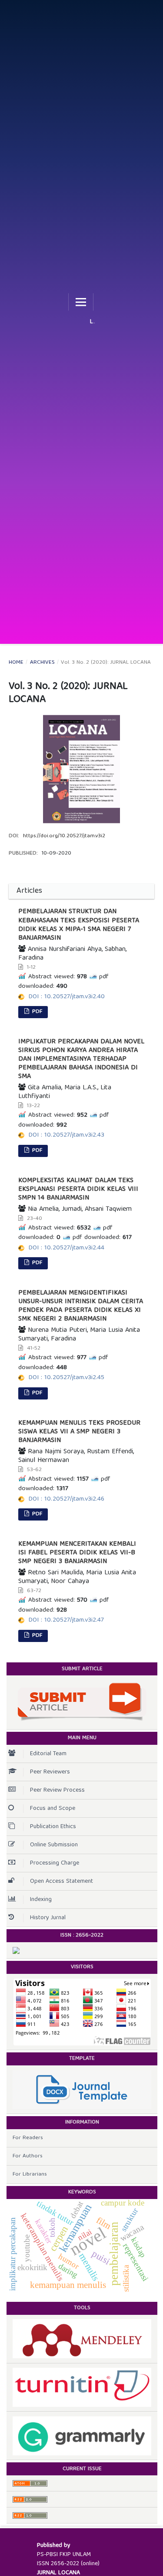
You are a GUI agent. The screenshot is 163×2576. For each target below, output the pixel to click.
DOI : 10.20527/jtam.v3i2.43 (66, 1135)
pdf (36, 1012)
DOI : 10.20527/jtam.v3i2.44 (66, 1248)
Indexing (41, 1900)
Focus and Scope (53, 1809)
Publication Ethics (53, 1827)
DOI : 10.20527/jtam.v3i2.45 (66, 1378)
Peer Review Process (57, 1790)
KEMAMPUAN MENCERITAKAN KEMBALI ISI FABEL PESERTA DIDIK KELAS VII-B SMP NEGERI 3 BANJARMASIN (77, 1553)
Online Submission (54, 1845)
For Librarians (30, 2175)
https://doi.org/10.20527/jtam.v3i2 (64, 836)
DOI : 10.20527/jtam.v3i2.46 (66, 1499)
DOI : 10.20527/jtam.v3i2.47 (66, 1620)
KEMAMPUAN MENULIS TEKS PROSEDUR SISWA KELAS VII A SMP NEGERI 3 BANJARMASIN (79, 1432)
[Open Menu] (81, 302)
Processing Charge (55, 1863)
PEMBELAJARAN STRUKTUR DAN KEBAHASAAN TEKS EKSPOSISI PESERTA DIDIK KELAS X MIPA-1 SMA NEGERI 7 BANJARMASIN (79, 925)
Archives (42, 663)
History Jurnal (48, 1918)
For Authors (28, 2156)
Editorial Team (48, 1754)
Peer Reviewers (50, 1772)
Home (16, 663)
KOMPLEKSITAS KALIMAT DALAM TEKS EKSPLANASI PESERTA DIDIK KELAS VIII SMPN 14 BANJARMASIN (78, 1190)
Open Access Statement (62, 1881)
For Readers (28, 2138)
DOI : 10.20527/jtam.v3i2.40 (67, 997)
